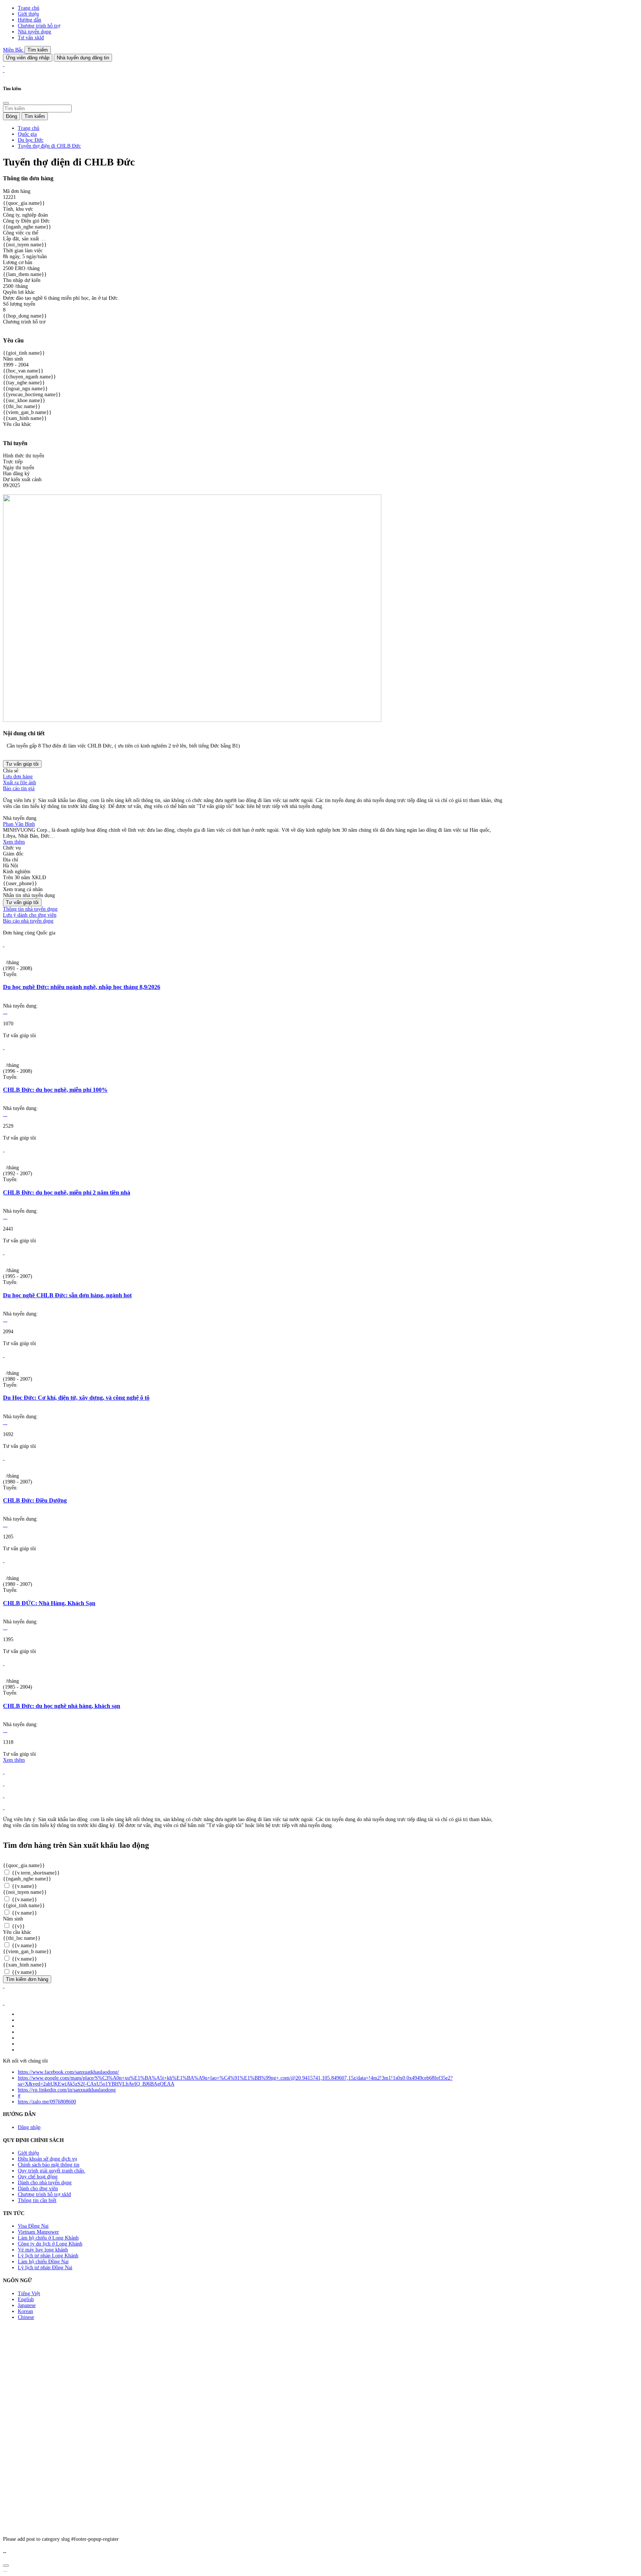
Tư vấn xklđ (31, 38)
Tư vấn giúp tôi (22, 764)
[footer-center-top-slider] (4, 1772)
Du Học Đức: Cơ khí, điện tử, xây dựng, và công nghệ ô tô (76, 1398)
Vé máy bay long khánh (43, 2250)
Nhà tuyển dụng (34, 32)
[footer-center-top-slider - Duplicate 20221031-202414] (4, 1796)
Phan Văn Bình (19, 824)
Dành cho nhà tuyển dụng (45, 2183)
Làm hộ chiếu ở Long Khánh (48, 2238)
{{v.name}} (24, 1886)
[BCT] (4, 2003)
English (26, 2299)
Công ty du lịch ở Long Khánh (50, 2244)
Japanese (27, 2305)
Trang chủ (29, 8)
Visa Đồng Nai (33, 2226)
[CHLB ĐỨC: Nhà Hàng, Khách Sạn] (4, 1560)
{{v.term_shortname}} (35, 1873)
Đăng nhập (29, 2127)
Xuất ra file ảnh (19, 783)
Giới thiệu (28, 14)
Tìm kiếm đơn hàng (27, 1979)
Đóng (11, 116)
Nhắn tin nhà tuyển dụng (29, 895)
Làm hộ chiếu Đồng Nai (43, 2262)
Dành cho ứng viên (38, 2189)
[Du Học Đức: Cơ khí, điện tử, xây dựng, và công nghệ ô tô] (4, 1355)
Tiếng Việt (29, 2294)
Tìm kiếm (38, 50)
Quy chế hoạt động (38, 2177)
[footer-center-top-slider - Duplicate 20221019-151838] (4, 1808)
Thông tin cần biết (37, 2200)
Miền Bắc (14, 50)
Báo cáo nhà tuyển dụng (28, 921)
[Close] (6, 103)
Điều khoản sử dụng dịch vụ (47, 2159)
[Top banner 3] (4, 70)
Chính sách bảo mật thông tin (49, 2165)
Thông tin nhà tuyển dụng (30, 909)
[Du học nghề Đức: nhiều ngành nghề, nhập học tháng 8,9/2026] (4, 945)
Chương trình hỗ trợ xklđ (44, 2194)
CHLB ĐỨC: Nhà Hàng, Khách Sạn (49, 1603)
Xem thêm (14, 842)
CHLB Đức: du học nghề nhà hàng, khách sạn (62, 1706)
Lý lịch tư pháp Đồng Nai (45, 2268)
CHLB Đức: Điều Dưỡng (35, 1500)
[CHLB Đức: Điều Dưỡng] (4, 1458)
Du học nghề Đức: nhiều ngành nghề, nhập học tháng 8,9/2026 (82, 987)
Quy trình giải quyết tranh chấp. (52, 2171)
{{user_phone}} (20, 883)
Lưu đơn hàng (18, 777)
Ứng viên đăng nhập (28, 58)
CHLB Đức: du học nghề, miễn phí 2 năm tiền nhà (67, 1192)
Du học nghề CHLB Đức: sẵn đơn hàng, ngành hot (67, 1295)
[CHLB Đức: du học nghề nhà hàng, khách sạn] (4, 1663)
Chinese (26, 2317)
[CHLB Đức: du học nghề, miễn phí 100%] (4, 1047)
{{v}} (18, 1926)
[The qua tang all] (4, 1784)
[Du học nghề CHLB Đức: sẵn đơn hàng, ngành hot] (4, 1253)
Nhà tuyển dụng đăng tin (83, 58)
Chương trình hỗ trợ (39, 26)
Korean (25, 2311)
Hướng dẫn (29, 20)
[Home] (4, 64)
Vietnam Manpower (38, 2232)
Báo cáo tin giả (19, 788)
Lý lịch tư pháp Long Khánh (48, 2256)
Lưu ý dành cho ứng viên (30, 915)
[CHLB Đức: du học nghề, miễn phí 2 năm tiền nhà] (4, 1150)
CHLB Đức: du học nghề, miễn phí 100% (55, 1090)
